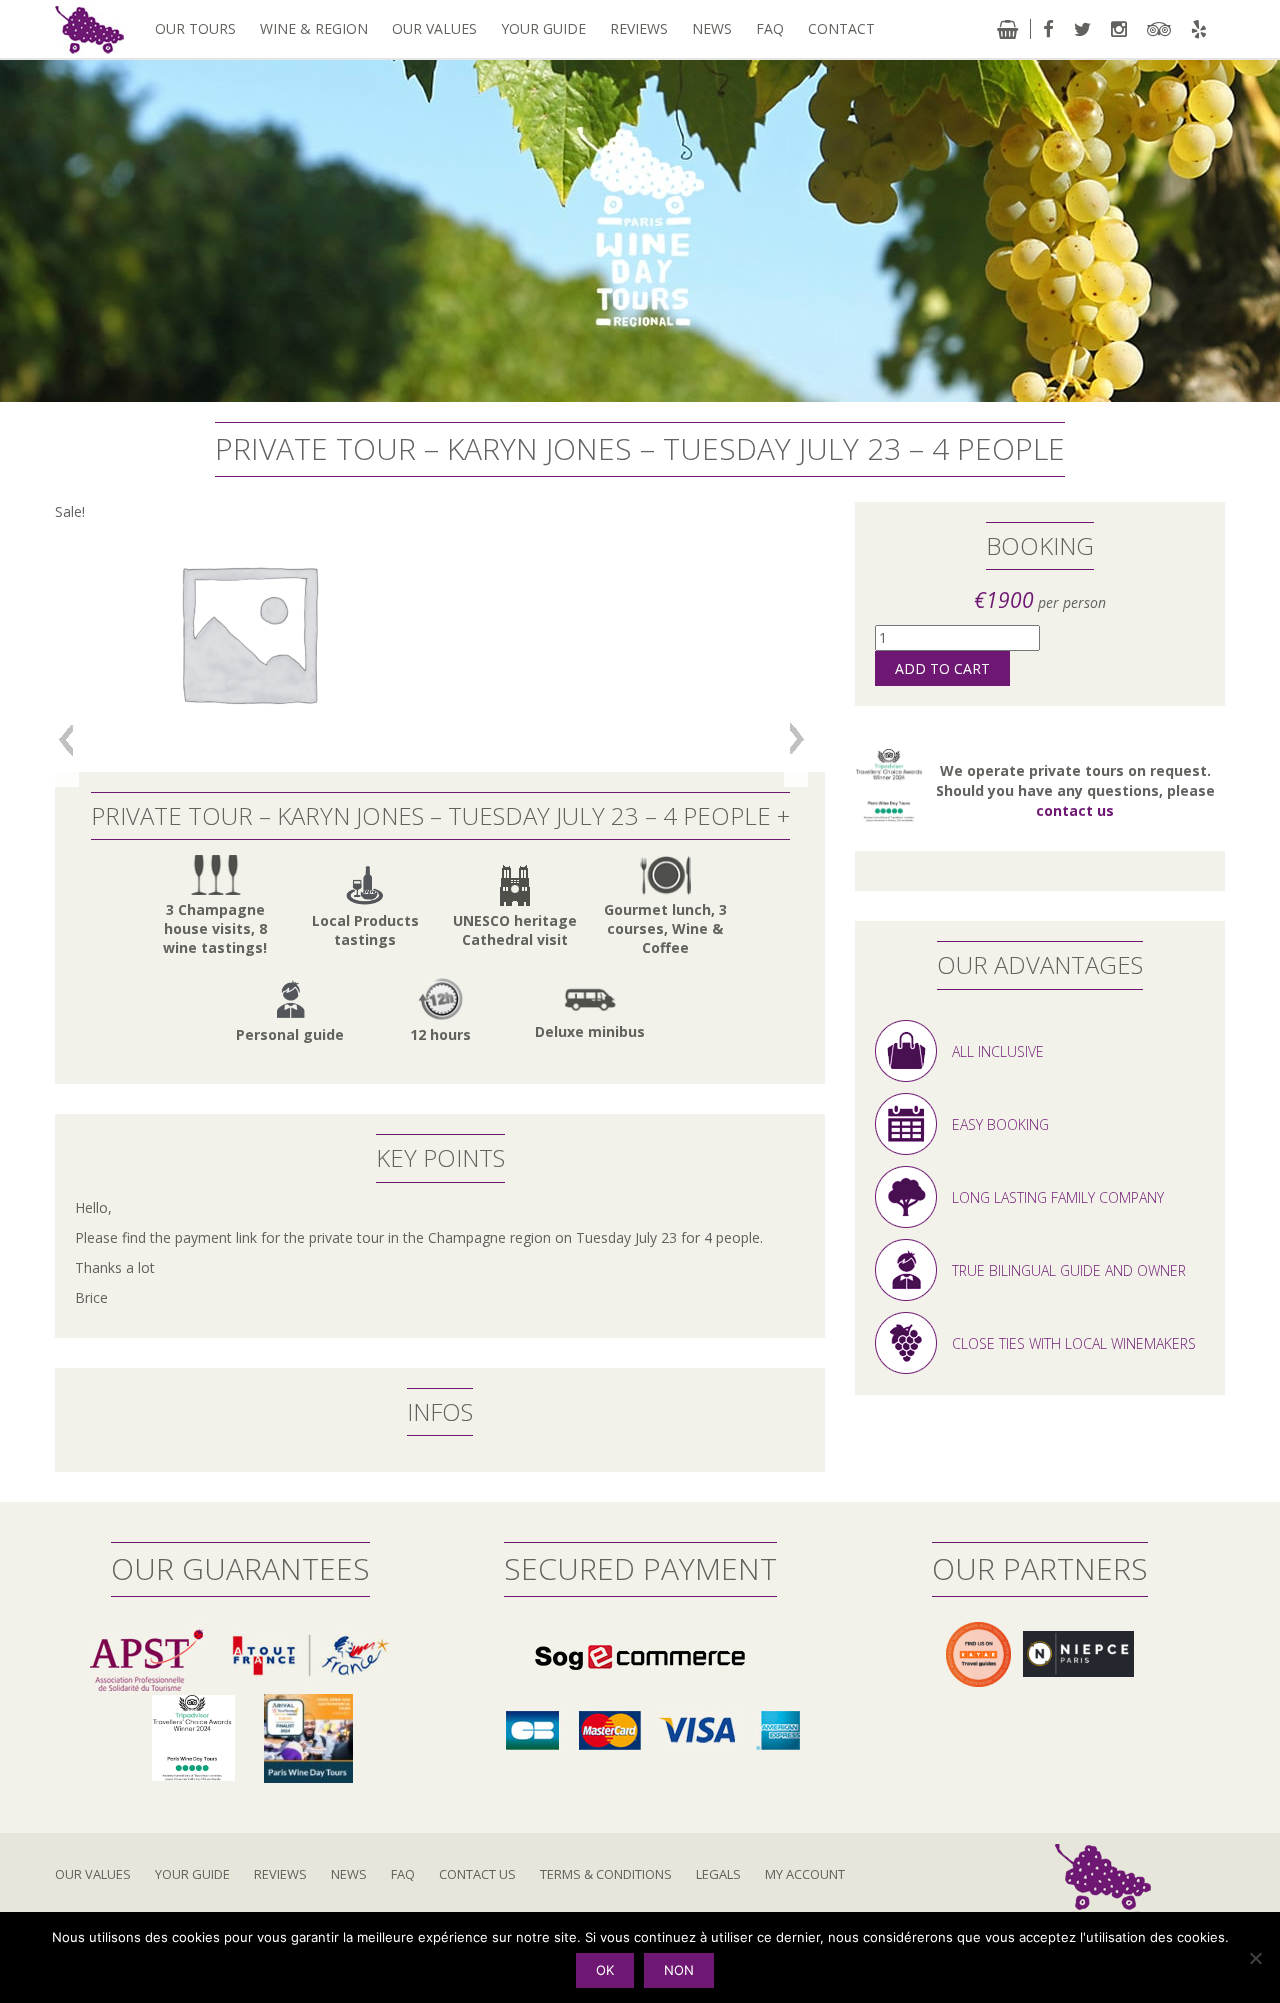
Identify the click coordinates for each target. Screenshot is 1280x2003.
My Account (805, 1874)
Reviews (639, 28)
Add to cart (942, 668)
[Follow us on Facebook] (1048, 29)
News (712, 28)
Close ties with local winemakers (1074, 1339)
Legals (718, 1874)
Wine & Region (314, 28)
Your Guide (543, 28)
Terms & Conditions (606, 1874)
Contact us (477, 1874)
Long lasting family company (1058, 1193)
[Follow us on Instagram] (1119, 29)
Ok (605, 1970)
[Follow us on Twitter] (1082, 29)
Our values (434, 28)
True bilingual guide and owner (1069, 1266)
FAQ (770, 28)
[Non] (1255, 1958)
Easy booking (1000, 1120)
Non (679, 1970)
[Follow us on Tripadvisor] (1159, 29)
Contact (841, 28)
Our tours (195, 28)
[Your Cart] (1007, 29)
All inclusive (998, 1047)
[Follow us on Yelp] (1199, 29)
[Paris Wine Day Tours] (89, 28)
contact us (1075, 810)
